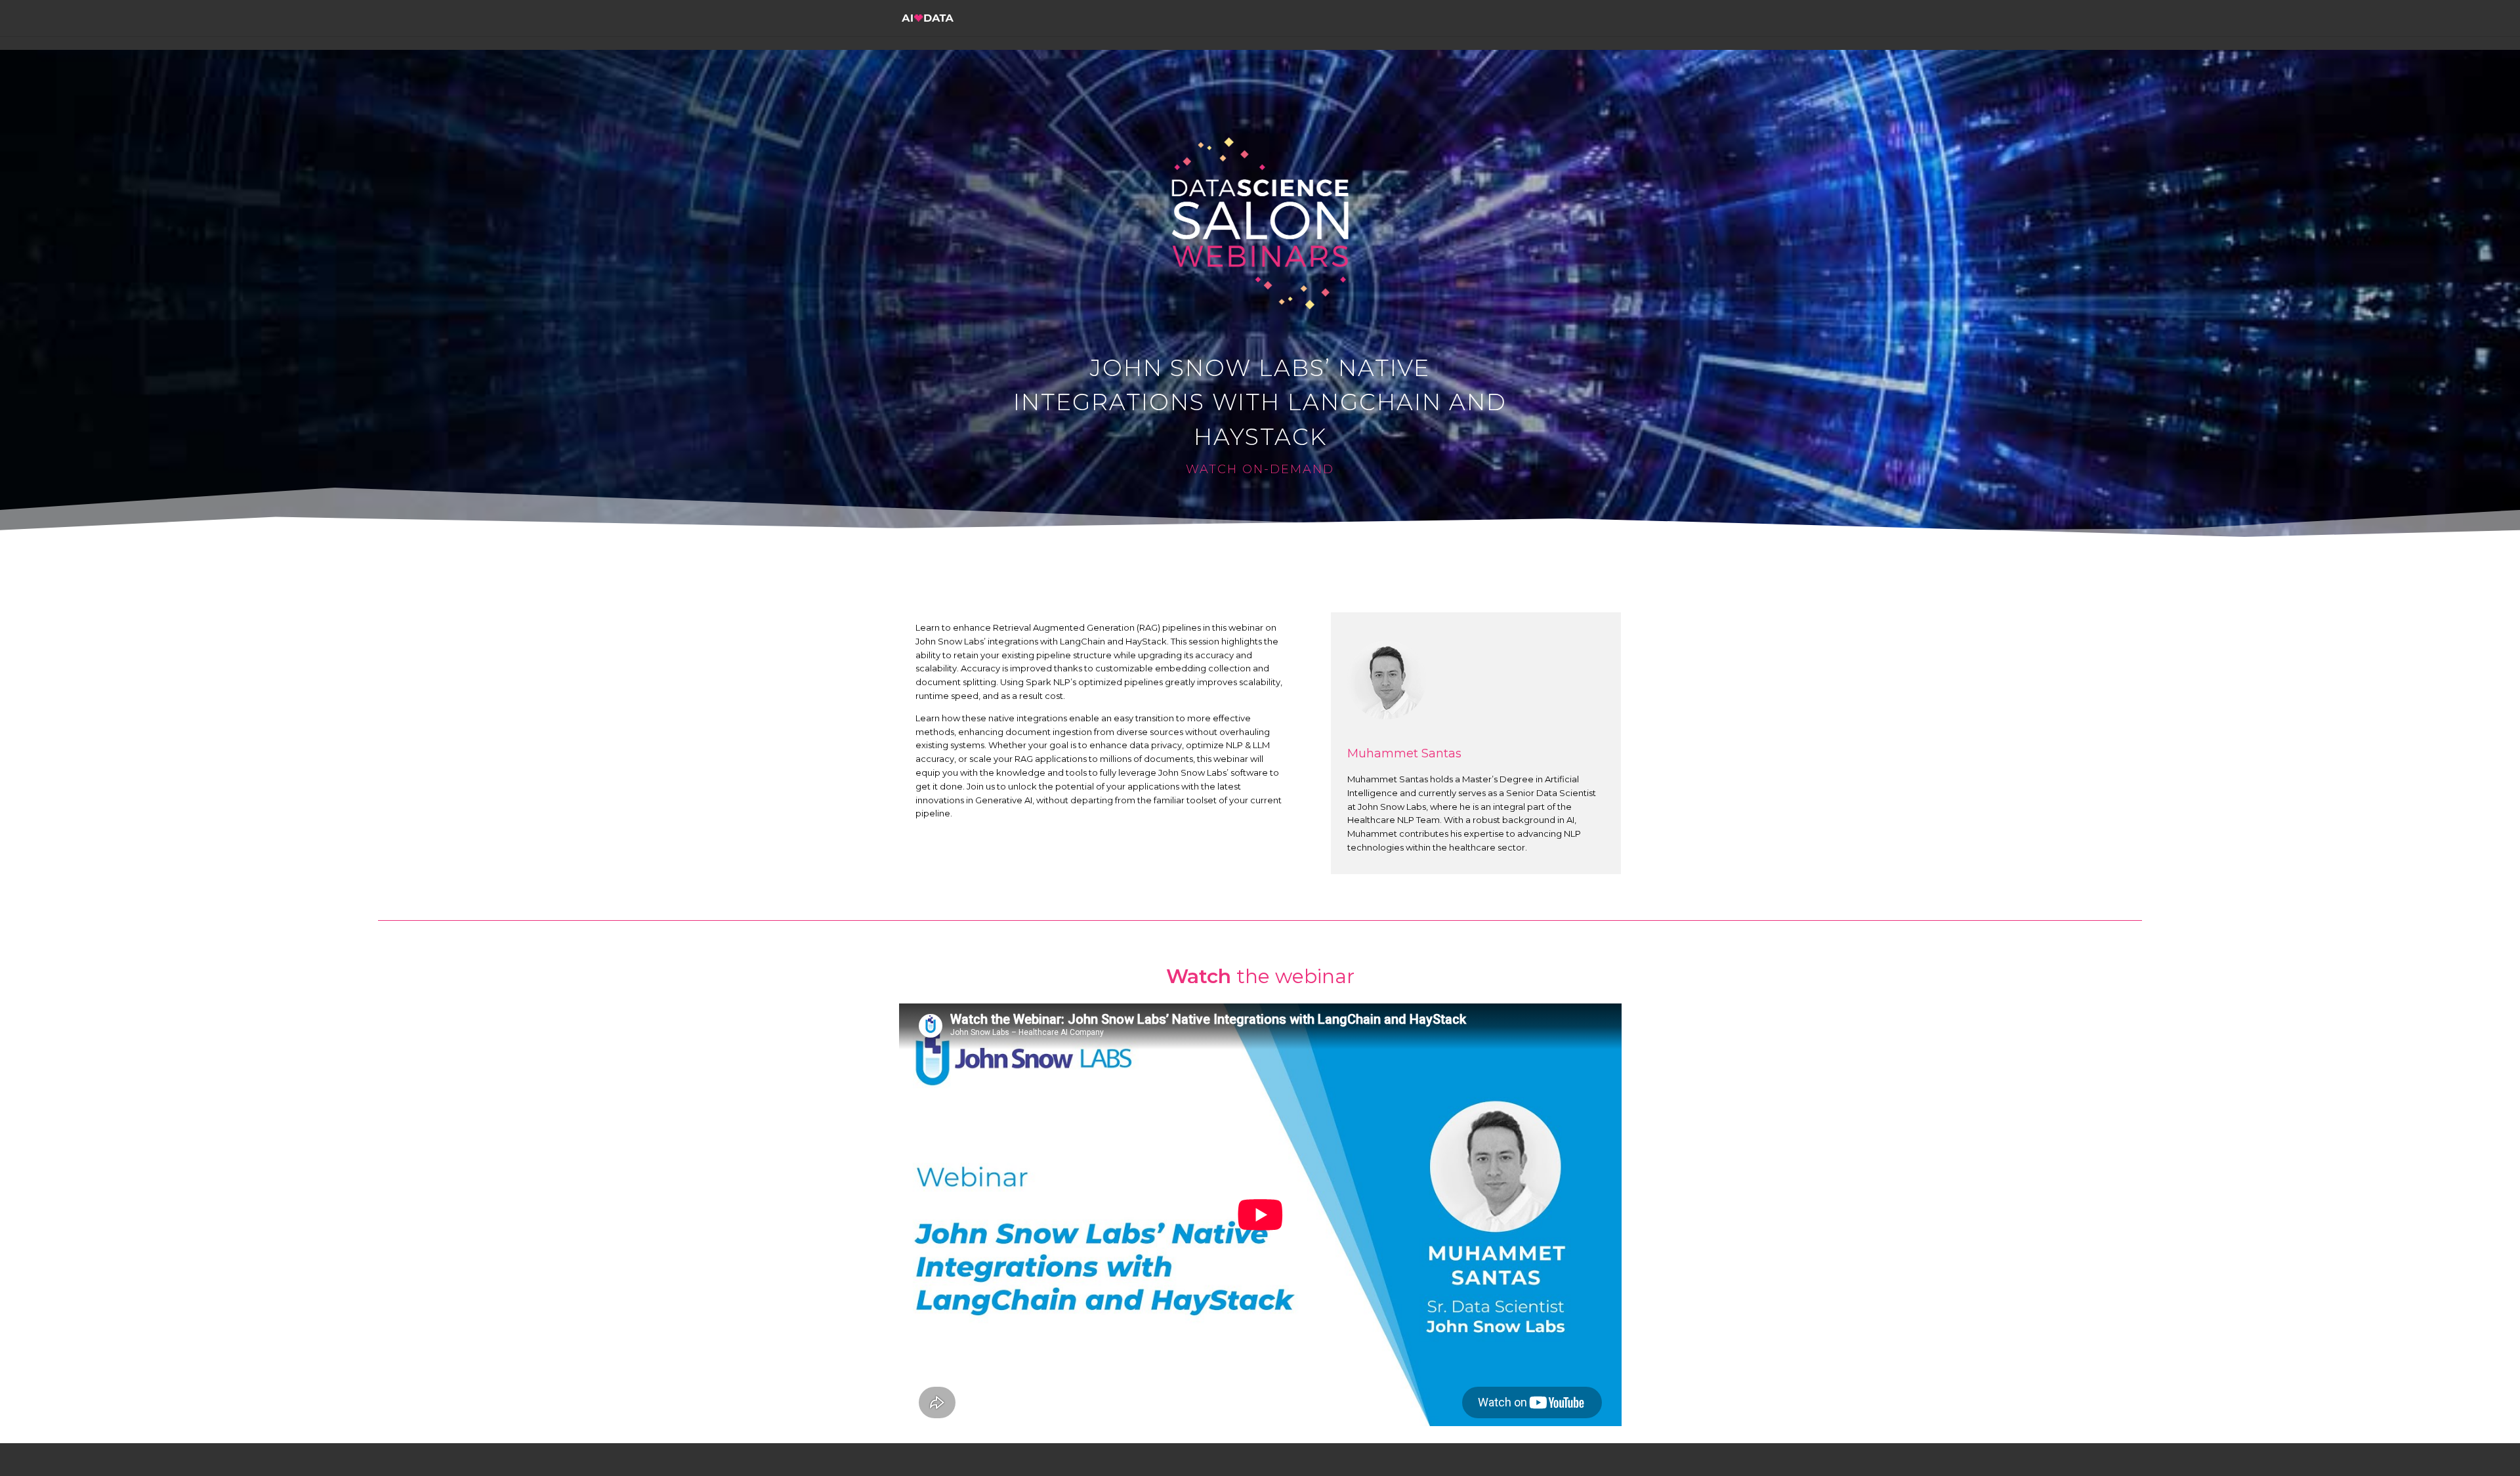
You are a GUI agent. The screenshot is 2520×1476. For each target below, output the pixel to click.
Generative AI (1004, 800)
